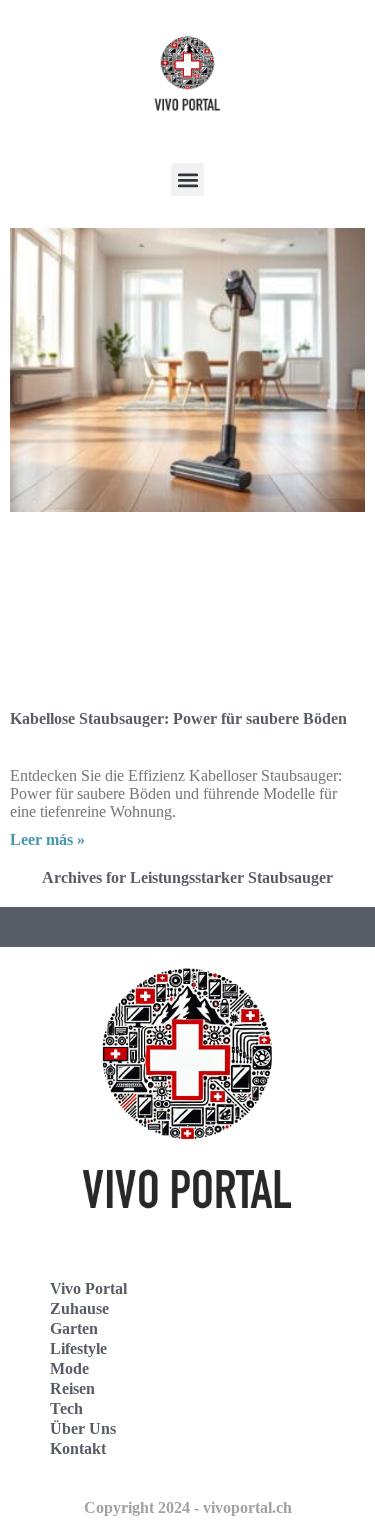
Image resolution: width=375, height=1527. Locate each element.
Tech (66, 1408)
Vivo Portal (88, 1288)
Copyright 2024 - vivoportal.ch (188, 1507)
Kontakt (78, 1448)
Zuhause (79, 1308)
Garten (74, 1328)
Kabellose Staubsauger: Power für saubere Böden (178, 718)
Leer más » (47, 839)
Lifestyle (78, 1348)
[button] (187, 179)
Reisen (72, 1388)
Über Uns (83, 1428)
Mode (69, 1368)
